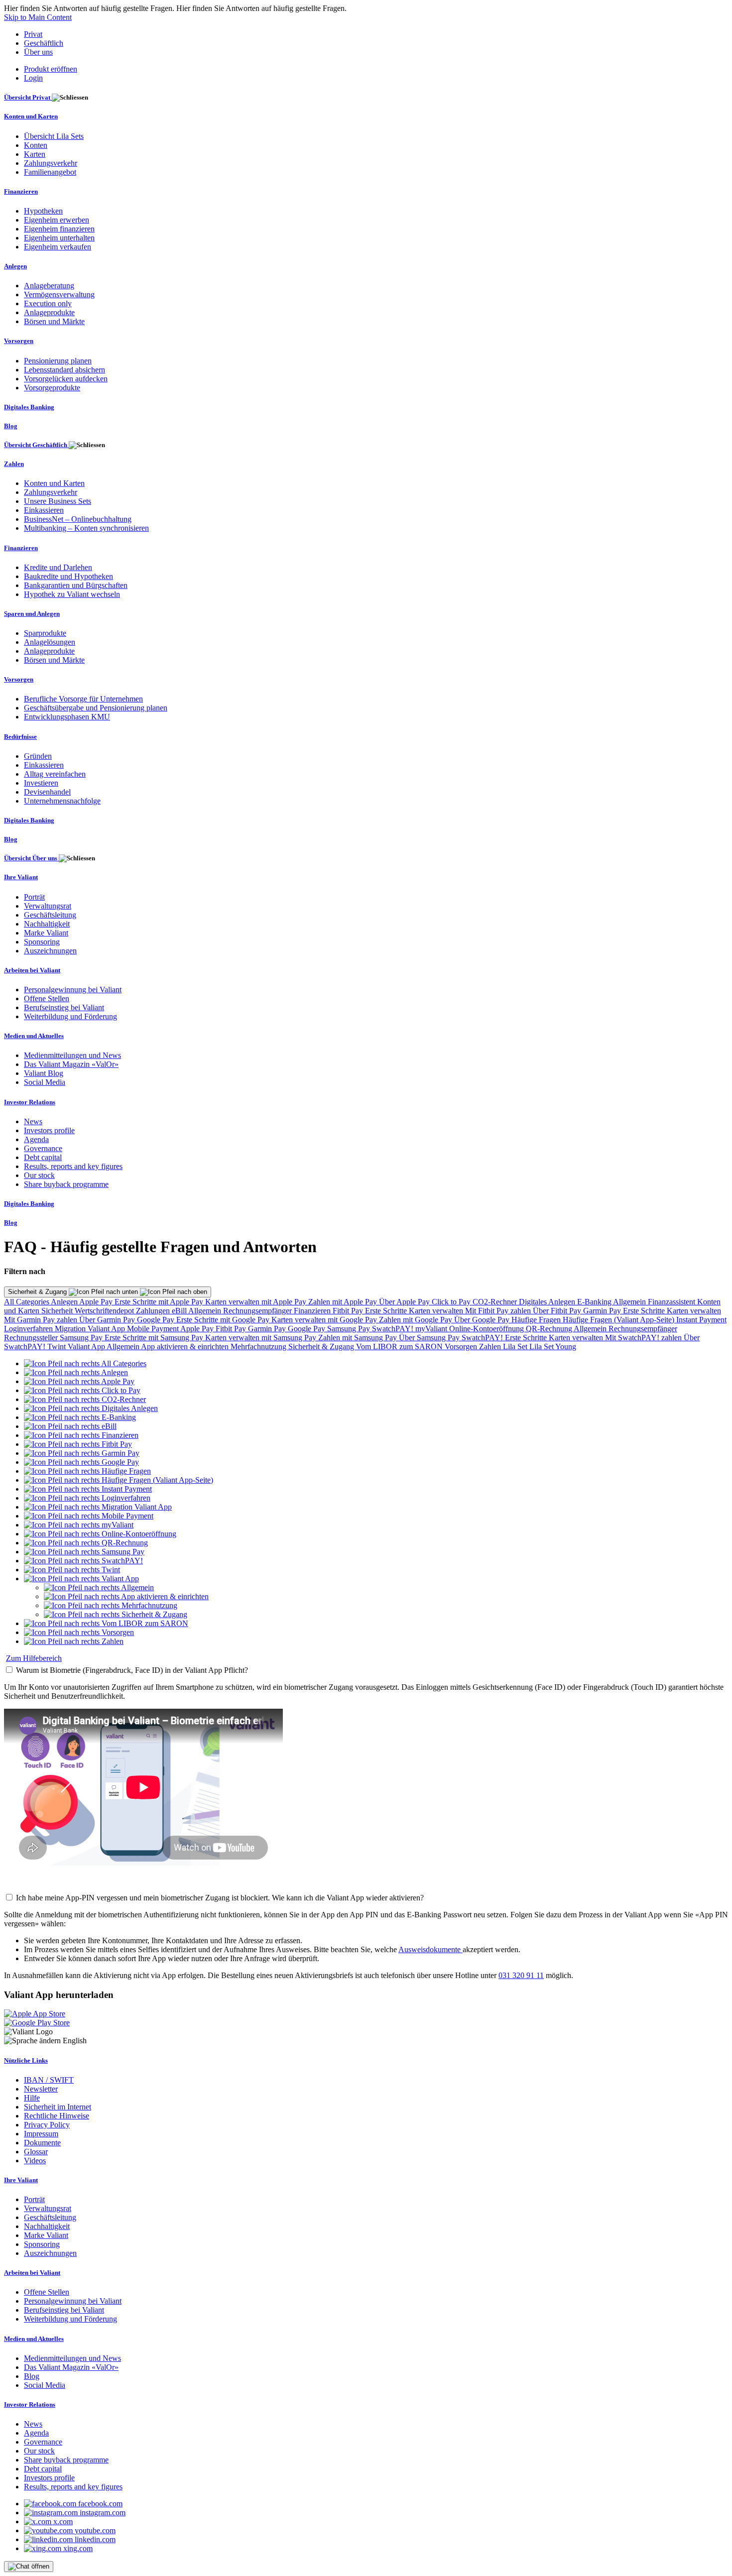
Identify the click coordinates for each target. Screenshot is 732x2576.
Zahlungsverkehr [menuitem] (51, 163)
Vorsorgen (462, 1347)
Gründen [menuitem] (38, 756)
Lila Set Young (553, 1347)
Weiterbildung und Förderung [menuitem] (70, 1016)
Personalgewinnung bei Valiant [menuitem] (73, 990)
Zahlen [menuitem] (14, 464)
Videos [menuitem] (35, 2161)
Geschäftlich (44, 43)
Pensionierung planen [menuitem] (58, 361)
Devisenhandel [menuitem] (47, 792)
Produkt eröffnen (51, 69)
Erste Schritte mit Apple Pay (160, 1302)
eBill (180, 1311)
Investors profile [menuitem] (49, 1130)
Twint (58, 1347)
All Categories (27, 1302)
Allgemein (630, 1302)
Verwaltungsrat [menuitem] (48, 906)
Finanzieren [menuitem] (21, 191)
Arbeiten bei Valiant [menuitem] (32, 970)
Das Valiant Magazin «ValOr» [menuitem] (71, 1064)
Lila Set (516, 1347)
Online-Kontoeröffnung (488, 1329)
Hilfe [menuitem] (32, 2098)
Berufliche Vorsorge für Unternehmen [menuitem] (83, 699)
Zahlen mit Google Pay (417, 1320)
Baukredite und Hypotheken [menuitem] (68, 576)
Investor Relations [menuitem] (30, 1102)
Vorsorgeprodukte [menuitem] (52, 388)
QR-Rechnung (550, 1329)
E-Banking (595, 1302)
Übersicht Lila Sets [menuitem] (54, 136)
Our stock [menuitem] (39, 1175)
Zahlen (491, 1347)
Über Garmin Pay (108, 1320)
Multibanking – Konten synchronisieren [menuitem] (86, 528)
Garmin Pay (603, 1311)
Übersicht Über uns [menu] (31, 858)
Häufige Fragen (537, 1320)
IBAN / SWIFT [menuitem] (49, 2080)
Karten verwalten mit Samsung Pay (262, 1338)
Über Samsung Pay (430, 1338)
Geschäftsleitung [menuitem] (50, 915)
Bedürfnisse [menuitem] (20, 737)
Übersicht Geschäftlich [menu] (36, 445)
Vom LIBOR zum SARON (400, 1347)
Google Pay (157, 1320)
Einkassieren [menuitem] (44, 510)
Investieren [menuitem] (41, 783)
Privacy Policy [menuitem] (47, 2125)
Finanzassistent (672, 1302)
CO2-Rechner (496, 1302)
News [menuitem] (33, 1121)
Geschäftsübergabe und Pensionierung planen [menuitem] (96, 708)
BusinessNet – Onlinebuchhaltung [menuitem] (78, 519)
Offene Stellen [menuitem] (47, 998)
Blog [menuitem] (11, 426)
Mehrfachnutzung (259, 1347)
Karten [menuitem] (35, 154)
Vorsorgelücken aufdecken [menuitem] (66, 379)
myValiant (432, 1329)
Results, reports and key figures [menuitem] (73, 1166)
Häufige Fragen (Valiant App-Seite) (619, 1320)
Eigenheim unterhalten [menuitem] (59, 238)
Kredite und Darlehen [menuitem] (58, 567)
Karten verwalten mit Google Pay (325, 1320)
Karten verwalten (437, 1311)
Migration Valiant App (91, 1329)
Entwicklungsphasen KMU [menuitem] (67, 717)
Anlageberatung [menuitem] (49, 286)
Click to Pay (452, 1302)
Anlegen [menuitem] (15, 266)
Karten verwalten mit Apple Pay (257, 1302)
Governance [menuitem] (43, 1148)
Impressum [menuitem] (41, 2134)
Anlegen (65, 1302)
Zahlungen (154, 1311)
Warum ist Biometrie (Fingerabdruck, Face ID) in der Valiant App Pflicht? (132, 1670)
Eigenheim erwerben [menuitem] (57, 220)
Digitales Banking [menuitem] (29, 407)
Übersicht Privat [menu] (28, 97)
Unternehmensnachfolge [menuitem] (62, 801)
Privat (33, 34)
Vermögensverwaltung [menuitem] (59, 294)
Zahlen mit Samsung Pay (359, 1338)
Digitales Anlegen (548, 1302)
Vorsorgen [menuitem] (19, 341)
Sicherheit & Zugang (38, 1292)
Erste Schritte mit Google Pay (224, 1320)
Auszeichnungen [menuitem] (50, 951)
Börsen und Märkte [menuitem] (54, 321)
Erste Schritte (387, 1311)
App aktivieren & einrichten (186, 1347)
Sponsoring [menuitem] (42, 942)
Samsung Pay (350, 1329)
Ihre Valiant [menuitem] (21, 877)
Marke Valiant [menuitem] (46, 933)
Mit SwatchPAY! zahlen (644, 1338)
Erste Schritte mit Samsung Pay (155, 1338)
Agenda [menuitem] (36, 1139)
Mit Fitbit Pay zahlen (499, 1311)
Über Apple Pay (405, 1302)
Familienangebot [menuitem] (50, 172)
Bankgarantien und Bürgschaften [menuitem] (76, 585)
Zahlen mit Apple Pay (344, 1302)
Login (33, 78)
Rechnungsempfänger (258, 1311)
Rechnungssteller (32, 1338)
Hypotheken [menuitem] (43, 211)
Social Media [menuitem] (45, 1082)
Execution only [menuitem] (48, 303)
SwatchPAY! (394, 1329)
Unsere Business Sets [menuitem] (58, 501)
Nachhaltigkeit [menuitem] (47, 924)
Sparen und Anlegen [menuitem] (32, 614)
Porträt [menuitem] (34, 897)
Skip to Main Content (38, 17)
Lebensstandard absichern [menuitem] (64, 370)
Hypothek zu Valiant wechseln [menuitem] (72, 594)
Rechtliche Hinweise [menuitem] (57, 2116)
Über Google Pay (483, 1320)
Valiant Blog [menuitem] (44, 1073)
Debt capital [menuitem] (43, 1157)
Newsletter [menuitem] (41, 2089)
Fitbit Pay (349, 1311)
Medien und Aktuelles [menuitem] (34, 1036)
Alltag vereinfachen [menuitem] (55, 774)
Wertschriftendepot (105, 1311)
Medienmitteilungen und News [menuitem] (72, 1055)
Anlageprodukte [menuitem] (49, 312)
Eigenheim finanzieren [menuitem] (59, 229)
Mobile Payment (154, 1329)
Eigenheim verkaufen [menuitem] (58, 247)
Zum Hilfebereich (34, 1658)
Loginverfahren (29, 1329)
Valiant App (87, 1347)
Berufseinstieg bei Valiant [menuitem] (64, 1007)
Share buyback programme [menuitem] (66, 1184)
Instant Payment (701, 1320)
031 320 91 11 (521, 1975)
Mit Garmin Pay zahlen (42, 1320)
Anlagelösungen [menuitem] (50, 642)
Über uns (38, 52)
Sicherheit (58, 1311)
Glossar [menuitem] (36, 2152)
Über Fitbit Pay (558, 1311)
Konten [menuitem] (36, 145)
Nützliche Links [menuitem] (26, 2060)
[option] (85, 1363)
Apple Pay (97, 1302)
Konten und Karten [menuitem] (31, 116)
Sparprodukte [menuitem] (45, 633)
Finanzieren (313, 1311)
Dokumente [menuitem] (42, 2143)
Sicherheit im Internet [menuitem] (58, 2107)
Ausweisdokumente (430, 1949)
